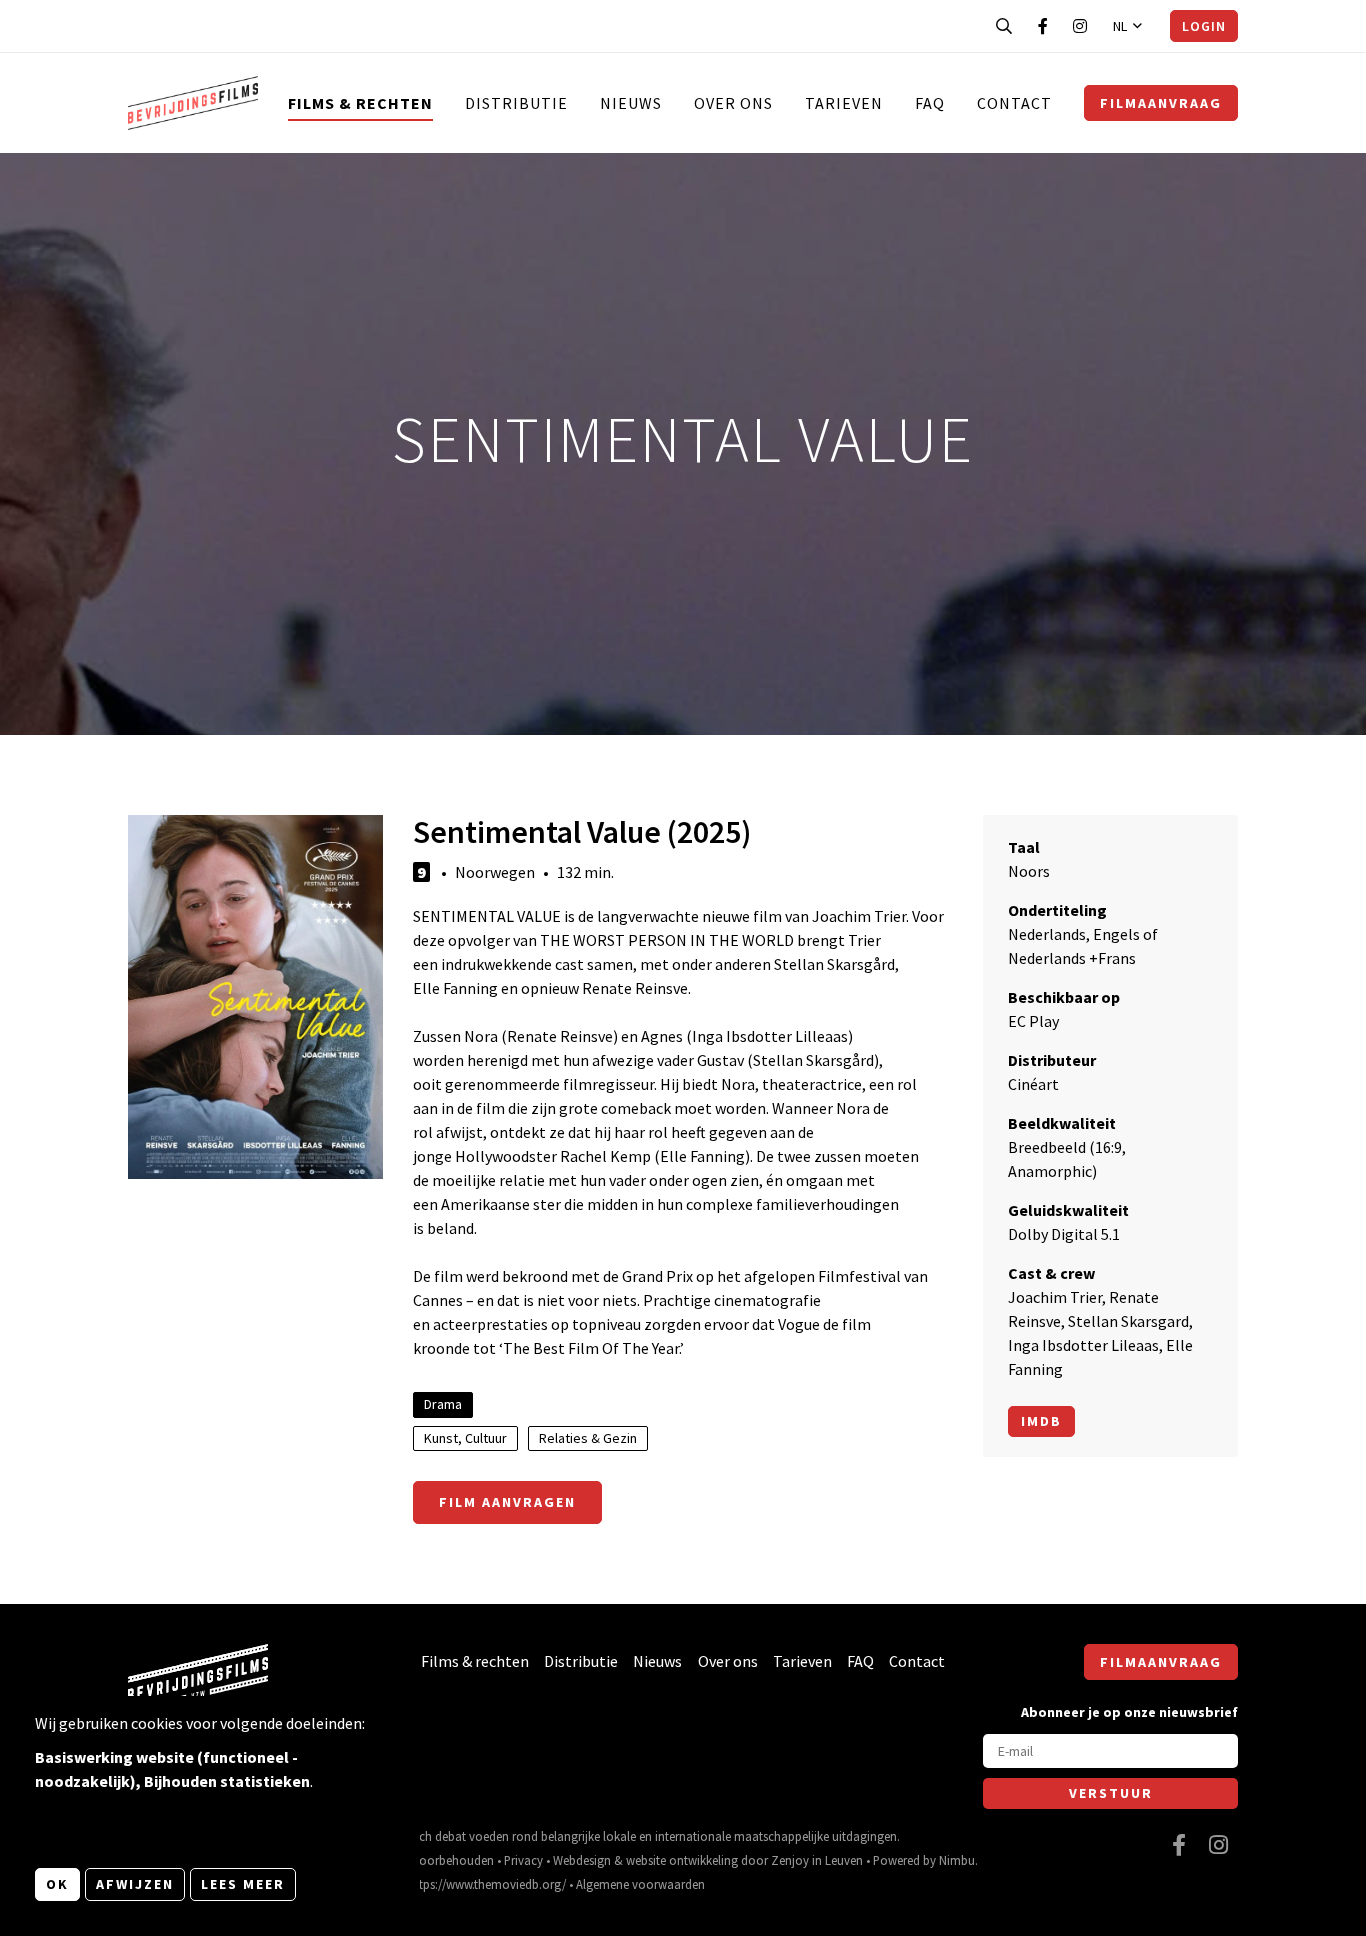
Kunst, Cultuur (465, 1438)
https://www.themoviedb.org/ (487, 1884)
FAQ (930, 103)
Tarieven (844, 103)
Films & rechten (360, 103)
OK (57, 1884)
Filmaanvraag (1161, 103)
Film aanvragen (507, 1502)
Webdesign (582, 1860)
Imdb (1041, 1421)
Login (1204, 26)
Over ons (733, 103)
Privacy (523, 1860)
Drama (443, 1404)
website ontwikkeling (682, 1860)
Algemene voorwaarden (640, 1884)
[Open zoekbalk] (1004, 26)
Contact (1014, 103)
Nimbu (957, 1860)
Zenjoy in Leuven (817, 1860)
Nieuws (631, 103)
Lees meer (243, 1884)
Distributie (516, 103)
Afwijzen (135, 1884)
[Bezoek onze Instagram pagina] (1080, 26)
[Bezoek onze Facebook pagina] (1043, 26)
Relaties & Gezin (588, 1438)
